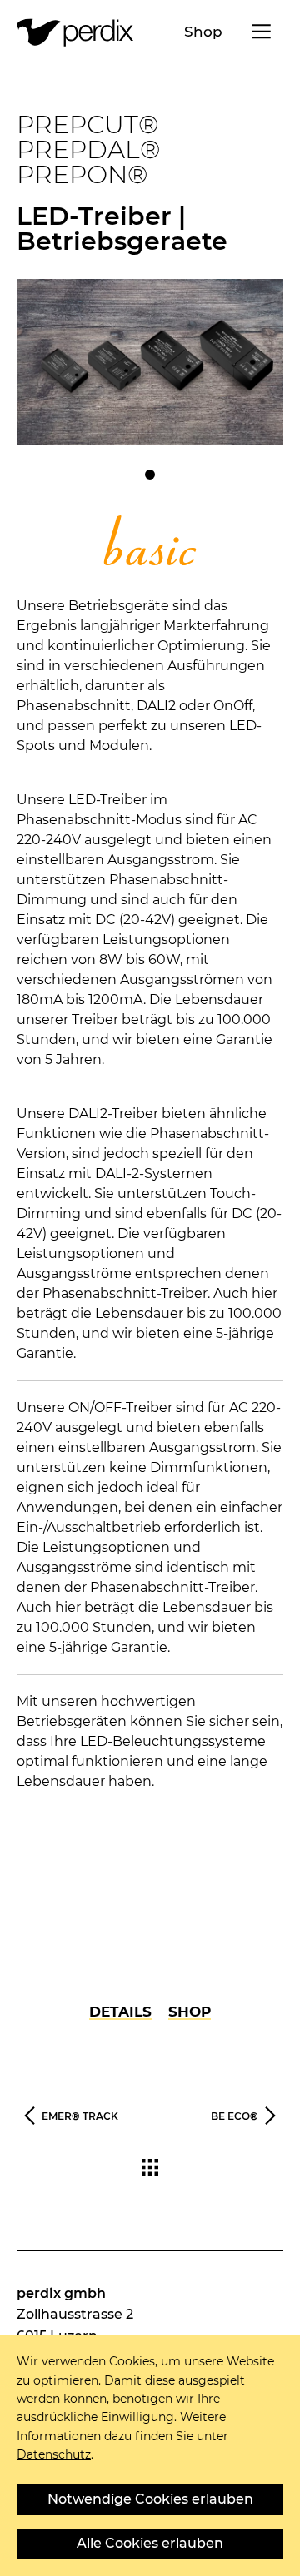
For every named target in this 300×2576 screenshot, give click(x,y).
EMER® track (80, 2116)
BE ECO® (235, 2116)
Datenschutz (54, 2454)
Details (120, 2012)
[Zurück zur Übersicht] (150, 2171)
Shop (203, 32)
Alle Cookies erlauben (150, 2543)
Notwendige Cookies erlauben (150, 2499)
